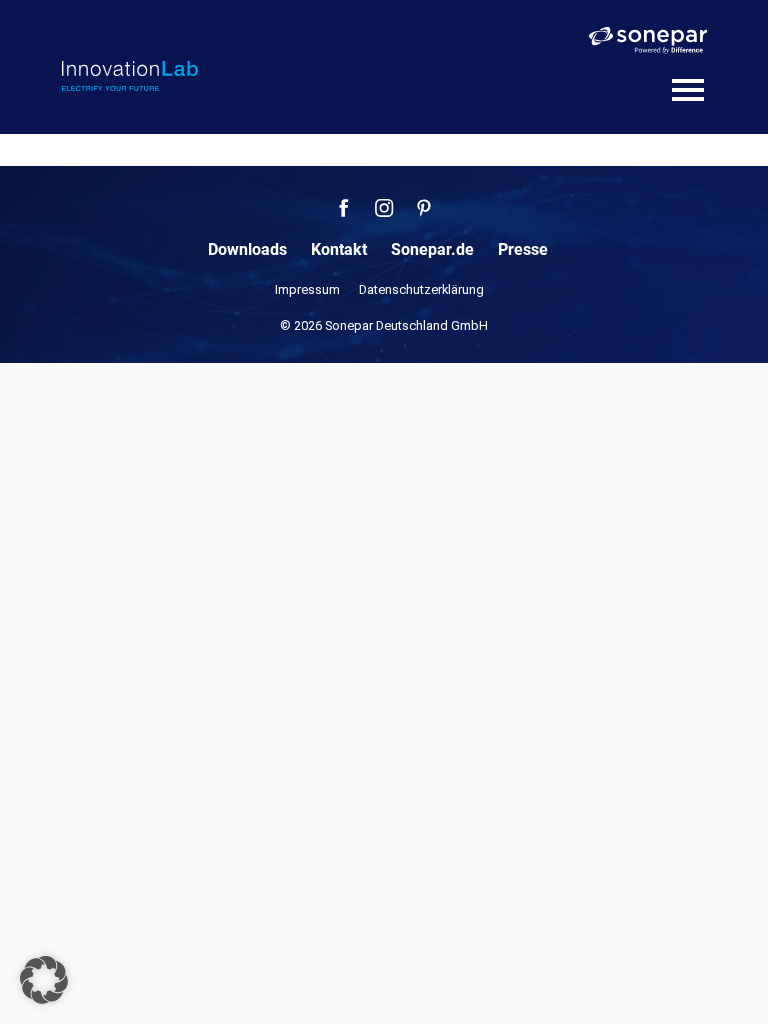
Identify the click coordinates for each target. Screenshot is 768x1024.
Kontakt (339, 249)
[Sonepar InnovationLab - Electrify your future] (130, 76)
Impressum (307, 289)
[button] (44, 980)
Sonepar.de (432, 249)
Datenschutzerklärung (421, 289)
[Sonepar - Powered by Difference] (648, 40)
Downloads (247, 249)
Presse (523, 249)
